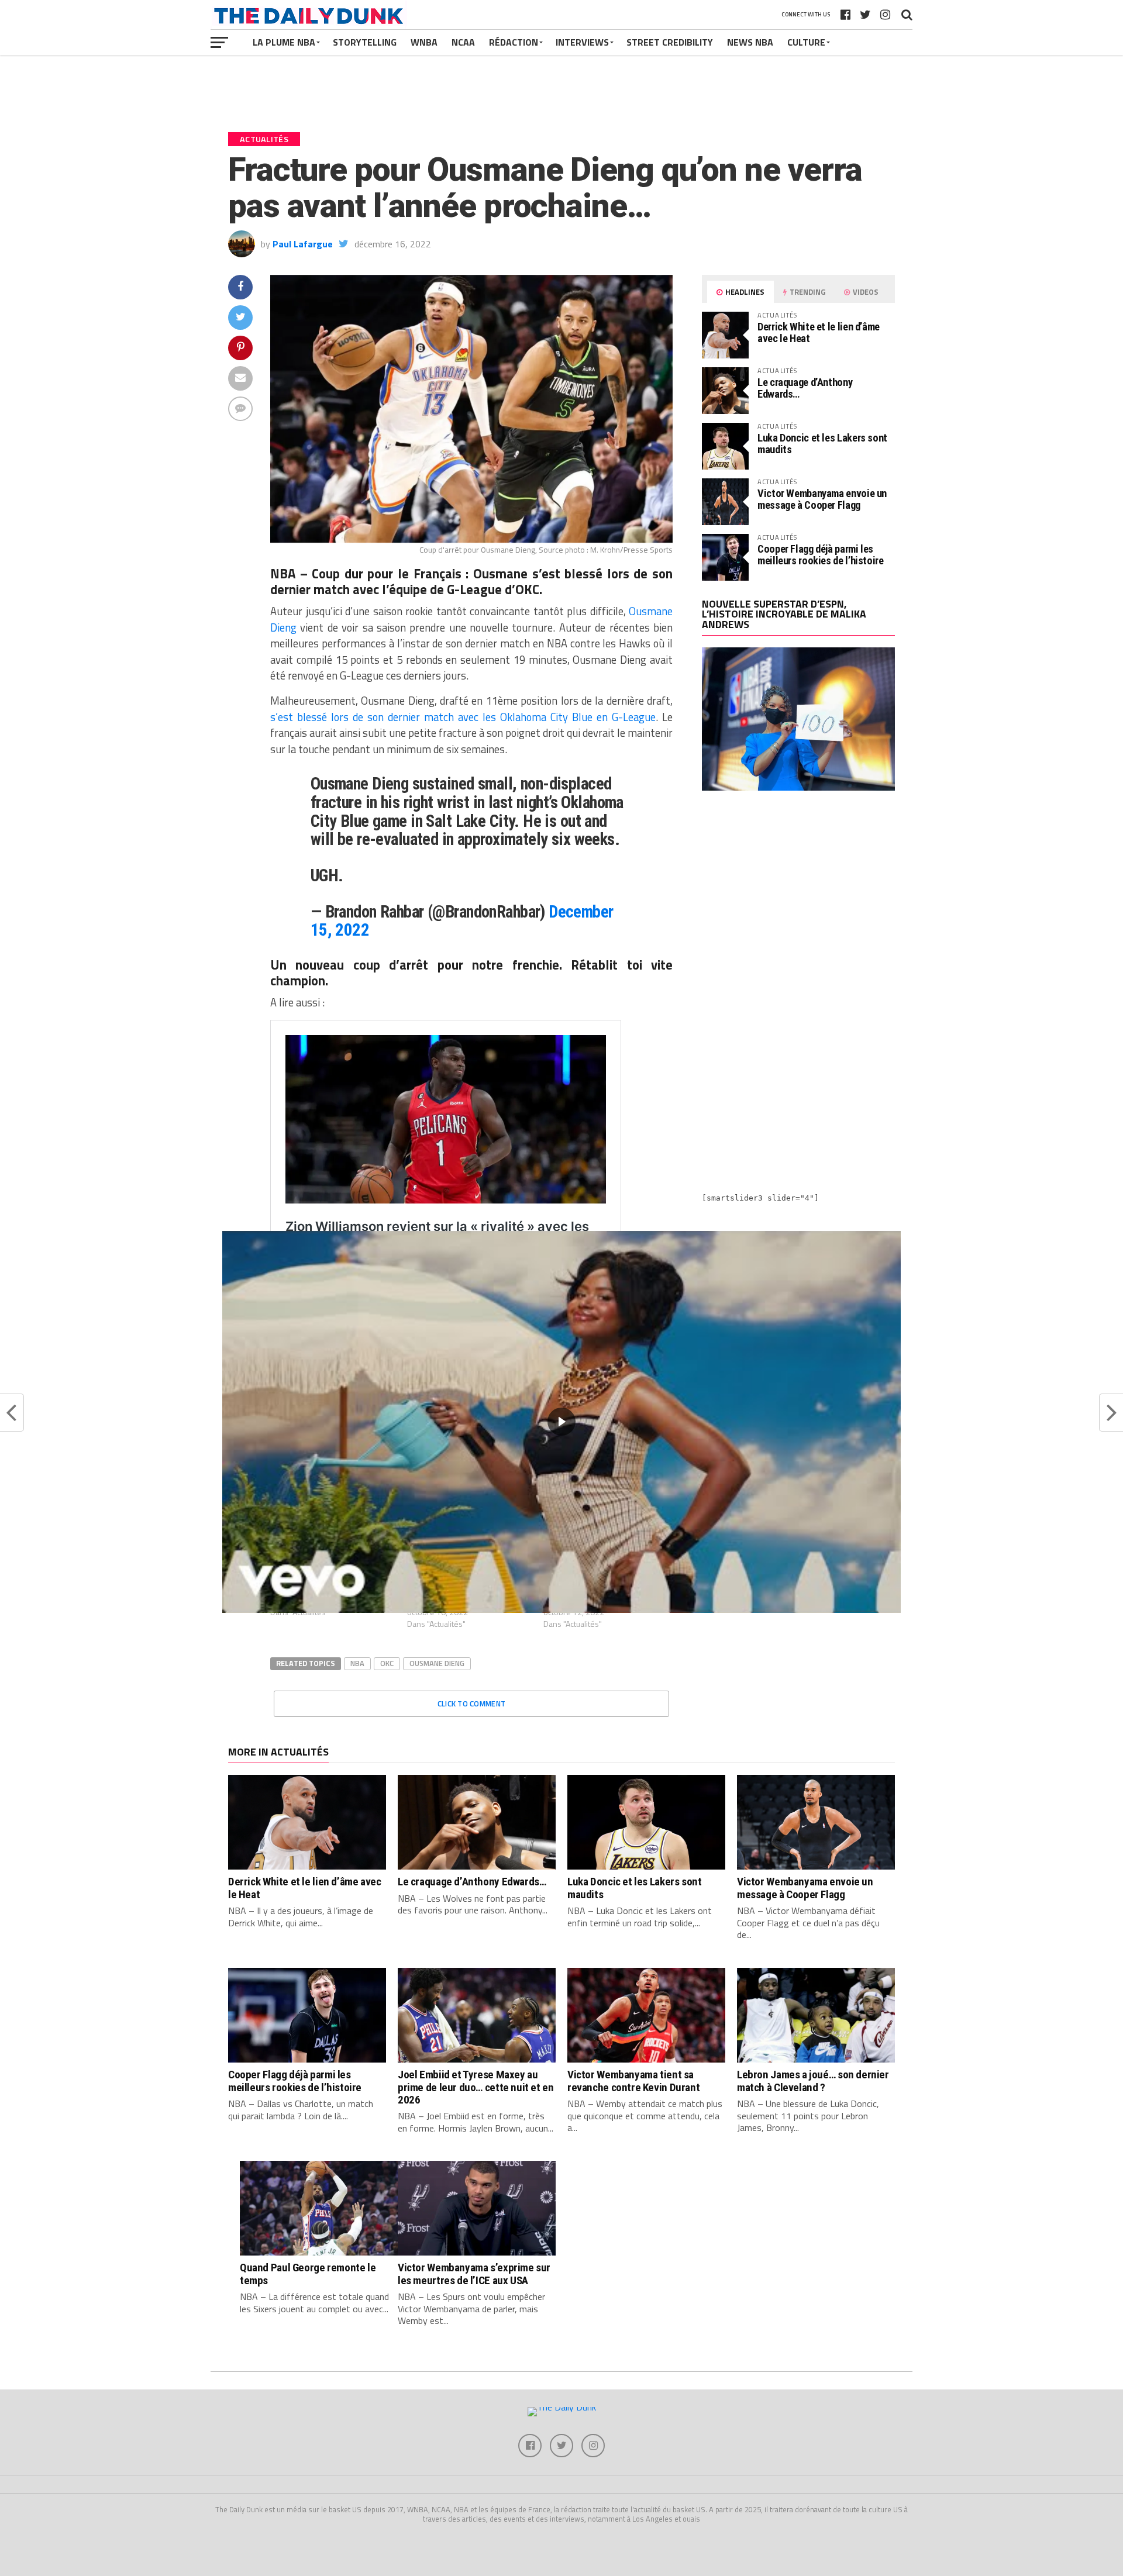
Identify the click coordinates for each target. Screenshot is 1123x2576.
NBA (357, 1663)
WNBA (424, 42)
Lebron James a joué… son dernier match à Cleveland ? (813, 2081)
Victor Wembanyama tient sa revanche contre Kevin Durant (633, 2081)
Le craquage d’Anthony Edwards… (805, 388)
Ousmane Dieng (437, 1663)
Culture (806, 42)
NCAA (463, 42)
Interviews (582, 42)
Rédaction (514, 42)
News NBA (750, 42)
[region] (561, 1422)
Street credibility (670, 42)
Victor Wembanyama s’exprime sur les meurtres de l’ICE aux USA (474, 2274)
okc (387, 1663)
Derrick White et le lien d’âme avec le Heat (819, 332)
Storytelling (365, 42)
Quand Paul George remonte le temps (308, 2274)
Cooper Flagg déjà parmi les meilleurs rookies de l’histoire (821, 555)
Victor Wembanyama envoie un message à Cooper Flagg (822, 499)
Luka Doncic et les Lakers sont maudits (822, 444)
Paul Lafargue (303, 244)
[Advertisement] (798, 902)
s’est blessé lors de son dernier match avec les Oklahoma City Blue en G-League (463, 717)
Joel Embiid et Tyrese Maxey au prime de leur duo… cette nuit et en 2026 (476, 2087)
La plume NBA (284, 42)
